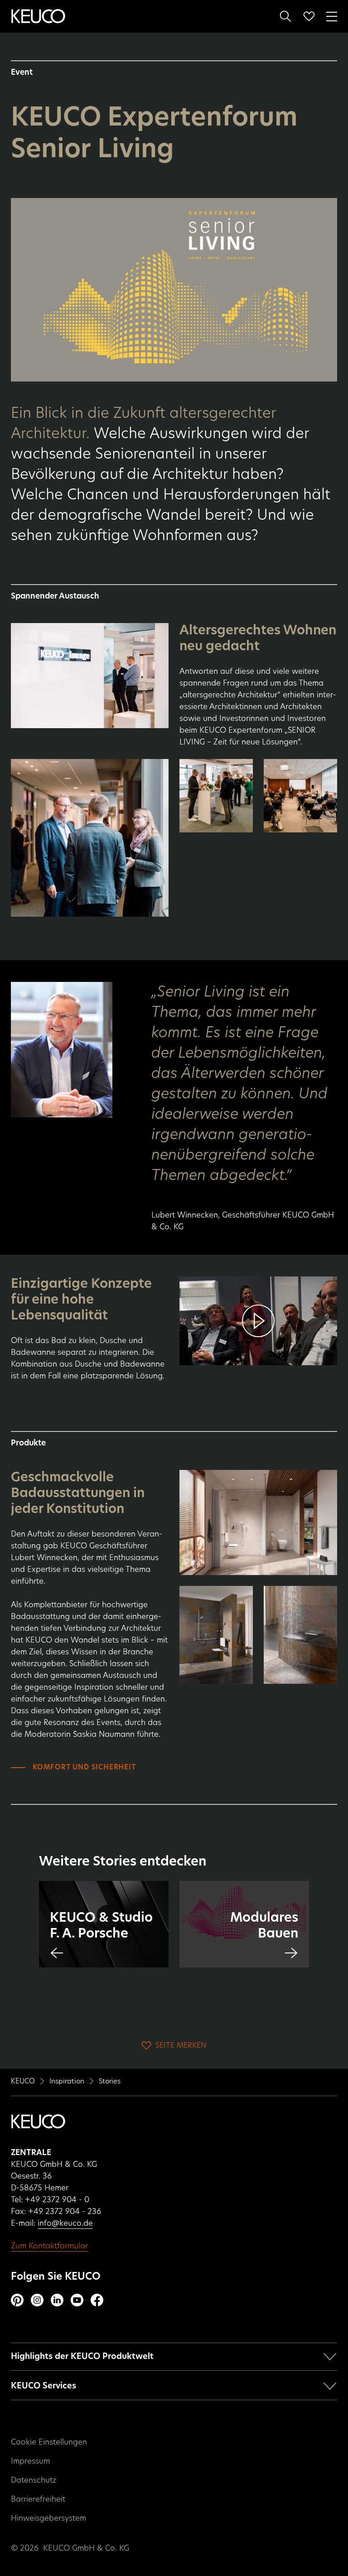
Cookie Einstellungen (49, 2442)
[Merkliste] (309, 16)
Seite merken (181, 2045)
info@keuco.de (65, 2223)
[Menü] (332, 15)
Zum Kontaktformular (49, 2246)
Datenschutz (34, 2480)
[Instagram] (37, 2300)
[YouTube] (77, 2300)
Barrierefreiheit (38, 2499)
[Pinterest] (17, 2300)
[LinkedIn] (57, 2300)
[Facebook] (97, 2300)
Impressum (30, 2461)
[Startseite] (38, 16)
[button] (258, 1321)
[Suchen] (285, 16)
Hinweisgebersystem (48, 2518)
